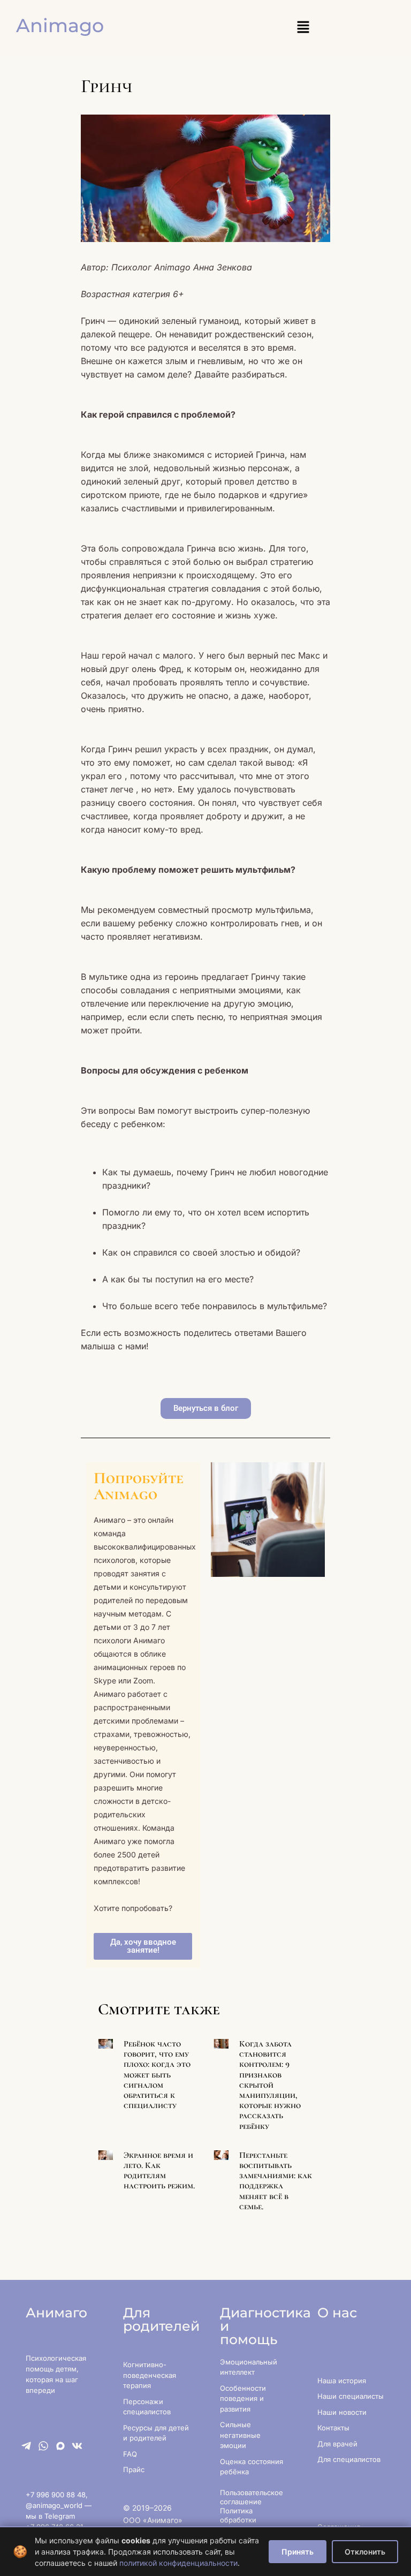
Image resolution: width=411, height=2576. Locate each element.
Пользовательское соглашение (252, 2497)
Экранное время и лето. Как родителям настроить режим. (159, 2171)
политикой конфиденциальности (178, 2563)
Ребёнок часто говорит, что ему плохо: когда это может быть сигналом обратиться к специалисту (157, 2075)
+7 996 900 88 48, (57, 2495)
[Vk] (77, 2446)
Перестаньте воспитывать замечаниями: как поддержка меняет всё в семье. (276, 2181)
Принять (298, 2552)
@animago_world (55, 2505)
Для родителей (161, 2319)
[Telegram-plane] (26, 2446)
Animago (60, 25)
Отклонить (365, 2552)
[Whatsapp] (43, 2446)
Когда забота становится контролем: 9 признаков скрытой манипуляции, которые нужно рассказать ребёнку (270, 2085)
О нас (337, 2313)
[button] (303, 28)
